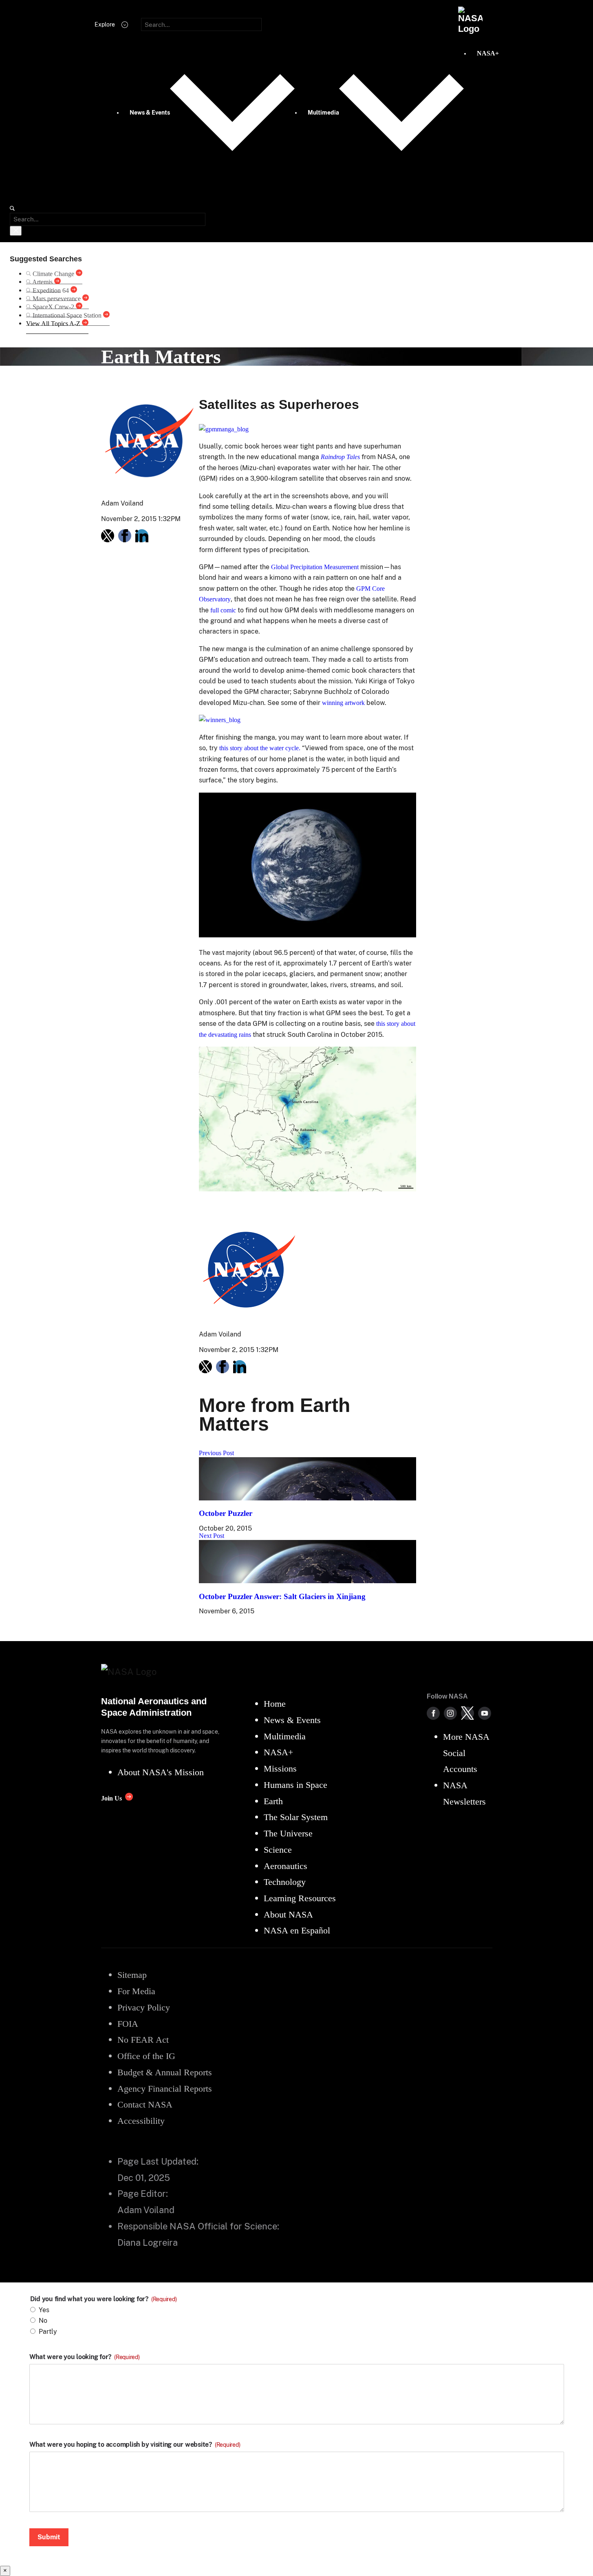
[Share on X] (108, 536)
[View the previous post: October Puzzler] (308, 1498)
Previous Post (216, 1453)
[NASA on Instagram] (450, 1713)
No (43, 2321)
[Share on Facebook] (125, 536)
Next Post (212, 1536)
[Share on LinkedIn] (142, 536)
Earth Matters (161, 357)
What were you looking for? (85, 2357)
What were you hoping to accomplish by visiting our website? (135, 2445)
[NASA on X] (467, 1713)
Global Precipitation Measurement (315, 567)
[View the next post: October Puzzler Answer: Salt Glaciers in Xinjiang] (308, 1581)
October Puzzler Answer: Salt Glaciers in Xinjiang (282, 1596)
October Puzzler (226, 1513)
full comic (223, 610)
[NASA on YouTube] (485, 1713)
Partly (48, 2332)
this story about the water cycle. (260, 748)
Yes (44, 2310)
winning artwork (343, 703)
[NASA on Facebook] (433, 1713)
